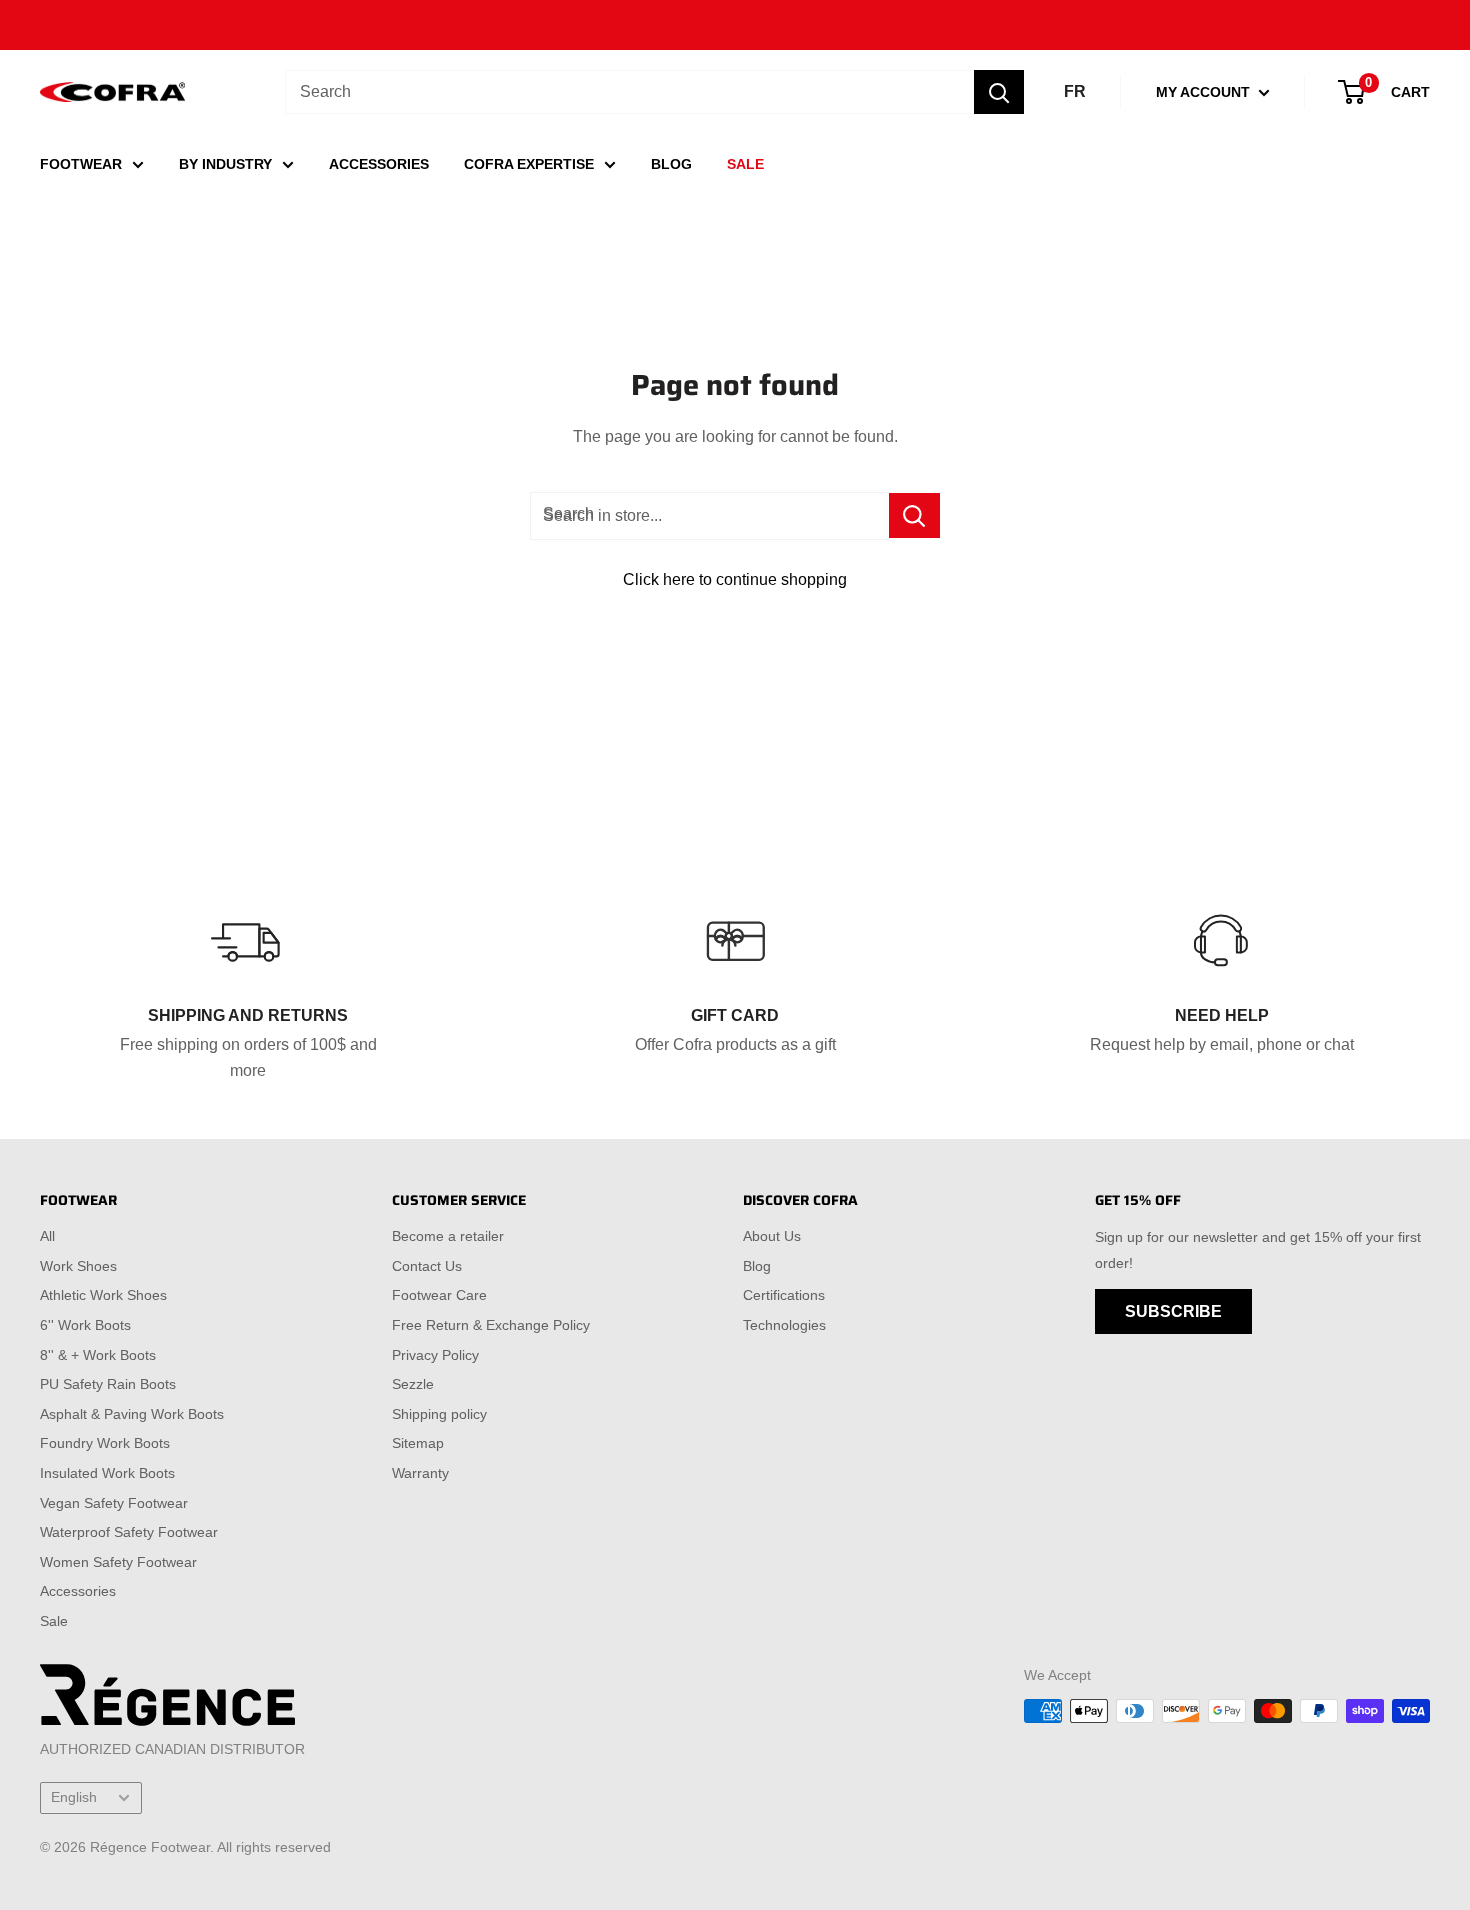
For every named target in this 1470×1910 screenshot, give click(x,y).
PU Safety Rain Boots (108, 1384)
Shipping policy (439, 1414)
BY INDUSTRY (225, 164)
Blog (757, 1266)
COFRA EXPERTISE (529, 164)
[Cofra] (112, 92)
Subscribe (1173, 1311)
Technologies (784, 1325)
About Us (772, 1236)
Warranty (420, 1473)
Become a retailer (448, 1236)
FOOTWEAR (81, 164)
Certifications (784, 1295)
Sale (54, 1621)
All (47, 1236)
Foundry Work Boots (105, 1443)
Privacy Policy (435, 1355)
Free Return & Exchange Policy (491, 1325)
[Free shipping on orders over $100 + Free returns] (735, 25)
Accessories (78, 1591)
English (74, 1797)
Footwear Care (439, 1295)
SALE (745, 164)
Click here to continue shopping (735, 579)
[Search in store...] (914, 515)
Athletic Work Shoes (103, 1295)
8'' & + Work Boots (98, 1355)
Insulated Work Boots (107, 1473)
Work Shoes (78, 1266)
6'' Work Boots (85, 1325)
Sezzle (413, 1384)
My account (1205, 92)
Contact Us (427, 1266)
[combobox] (629, 92)
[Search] (999, 92)
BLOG (671, 164)
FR (1075, 91)
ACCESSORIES (379, 164)
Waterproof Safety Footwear (129, 1532)
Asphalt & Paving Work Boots (132, 1414)
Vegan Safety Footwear (114, 1503)
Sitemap (418, 1443)
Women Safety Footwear (118, 1562)
